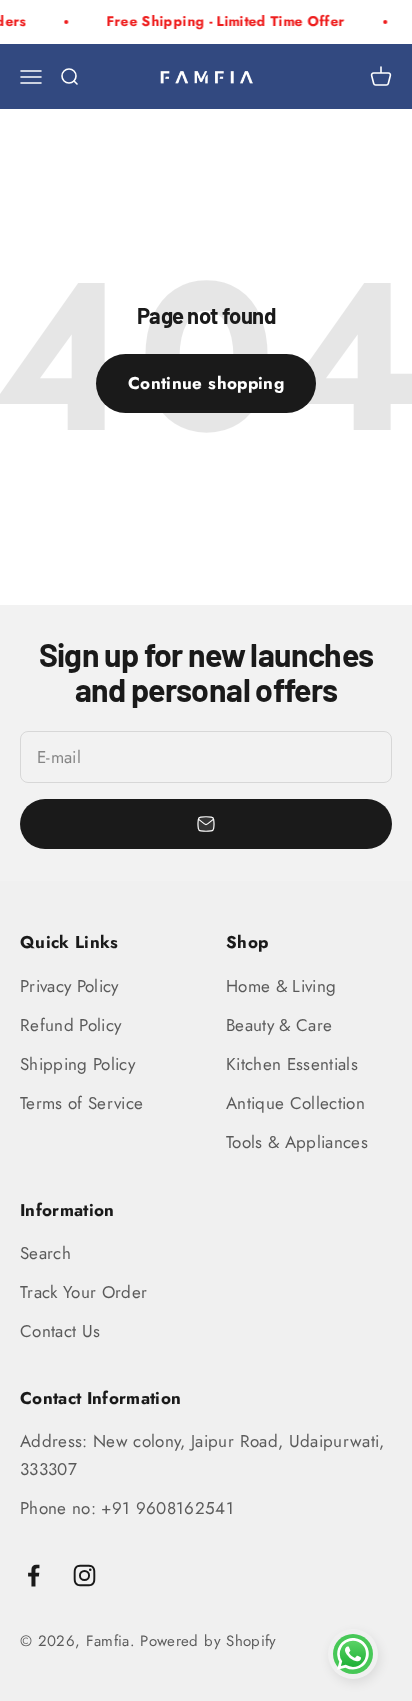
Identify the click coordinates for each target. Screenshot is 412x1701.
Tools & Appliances (297, 1142)
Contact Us (60, 1331)
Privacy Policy (69, 986)
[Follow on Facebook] (33, 1575)
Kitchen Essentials (292, 1064)
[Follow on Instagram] (84, 1575)
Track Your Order (83, 1292)
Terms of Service (81, 1103)
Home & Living (281, 986)
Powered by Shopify (208, 1641)
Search (45, 1253)
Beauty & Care (279, 1025)
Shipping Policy (77, 1064)
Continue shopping (206, 383)
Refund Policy (70, 1025)
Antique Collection (295, 1103)
